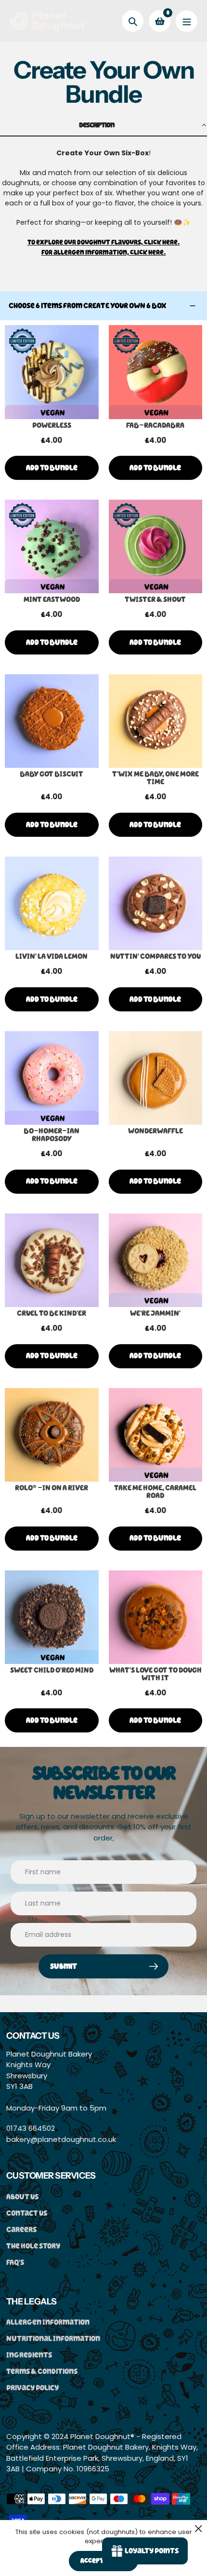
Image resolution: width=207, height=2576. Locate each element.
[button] (103, 126)
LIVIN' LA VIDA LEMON (52, 956)
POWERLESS (52, 425)
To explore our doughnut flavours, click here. (104, 242)
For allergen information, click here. (104, 252)
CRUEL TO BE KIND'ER (52, 1313)
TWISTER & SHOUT (155, 600)
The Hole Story (33, 2246)
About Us (22, 2197)
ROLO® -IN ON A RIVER (52, 1488)
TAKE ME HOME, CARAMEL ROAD (155, 1492)
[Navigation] (187, 21)
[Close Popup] (199, 2528)
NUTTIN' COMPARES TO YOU (155, 956)
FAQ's (15, 2262)
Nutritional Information (53, 2338)
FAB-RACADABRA (155, 425)
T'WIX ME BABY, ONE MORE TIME (155, 778)
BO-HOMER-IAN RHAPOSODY (52, 1135)
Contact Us (27, 2213)
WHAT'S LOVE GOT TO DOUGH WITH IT (155, 1674)
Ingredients (29, 2355)
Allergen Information (48, 2322)
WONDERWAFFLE (155, 1131)
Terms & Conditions (42, 2371)
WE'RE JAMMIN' (155, 1313)
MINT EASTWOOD (52, 600)
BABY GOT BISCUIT (52, 774)
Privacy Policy (32, 2388)
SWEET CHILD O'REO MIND (52, 1670)
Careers (21, 2229)
